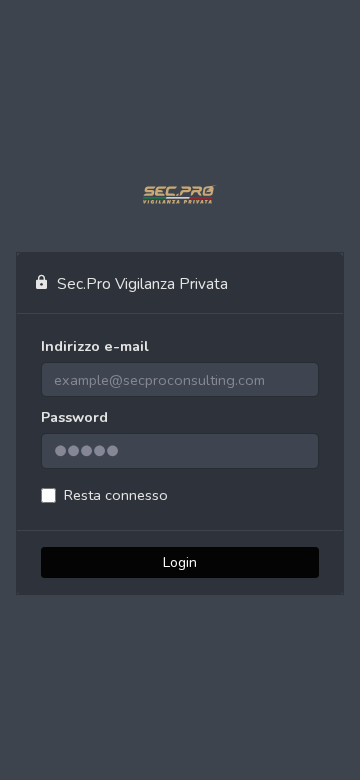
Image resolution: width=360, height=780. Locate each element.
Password (74, 417)
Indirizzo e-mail (95, 346)
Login (180, 562)
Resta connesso (116, 495)
